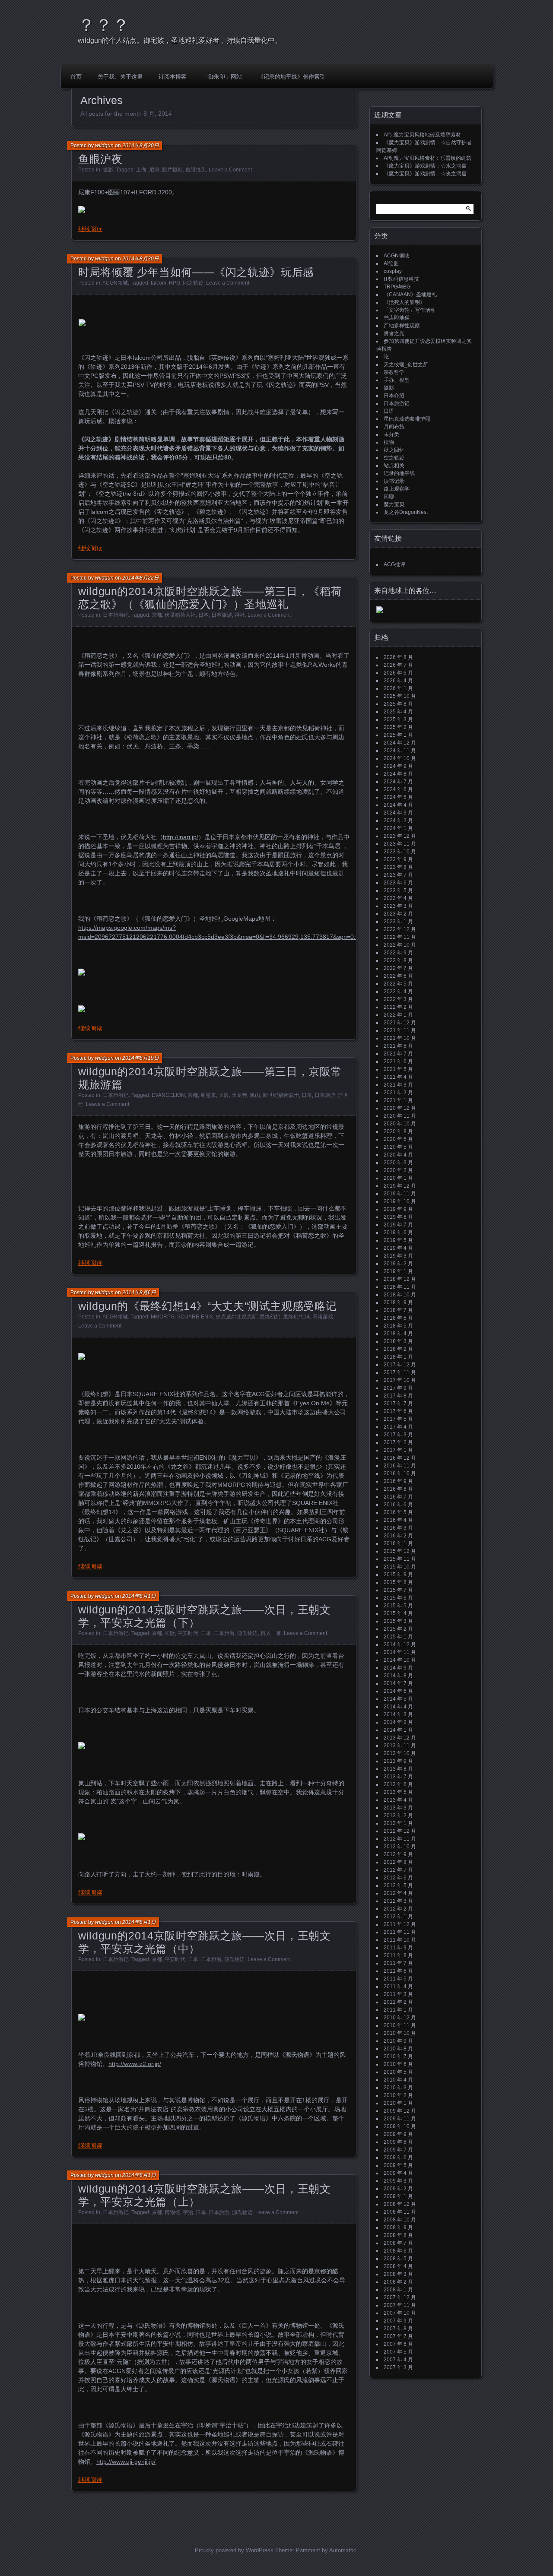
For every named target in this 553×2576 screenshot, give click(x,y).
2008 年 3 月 (398, 2274)
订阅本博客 (173, 77)
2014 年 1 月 (398, 1730)
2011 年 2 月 (398, 2002)
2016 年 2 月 (398, 1536)
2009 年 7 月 (398, 2150)
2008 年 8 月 (398, 2235)
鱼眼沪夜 (100, 159)
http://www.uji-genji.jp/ (126, 2462)
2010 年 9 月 (398, 2041)
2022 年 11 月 (400, 937)
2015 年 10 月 (400, 1567)
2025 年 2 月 (398, 727)
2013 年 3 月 (398, 1808)
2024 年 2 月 (398, 821)
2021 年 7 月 (398, 1054)
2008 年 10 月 (400, 2220)
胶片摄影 (172, 170)
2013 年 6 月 (398, 1784)
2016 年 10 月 (400, 1473)
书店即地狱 (397, 318)
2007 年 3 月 (398, 2367)
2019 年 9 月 (398, 1209)
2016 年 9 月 (398, 1481)
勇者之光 (394, 333)
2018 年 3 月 (398, 1341)
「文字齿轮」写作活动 (410, 310)
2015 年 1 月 (398, 1637)
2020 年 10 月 (400, 1124)
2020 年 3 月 (398, 1163)
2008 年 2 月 (398, 2282)
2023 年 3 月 (398, 906)
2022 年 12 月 (400, 929)
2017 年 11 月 (400, 1372)
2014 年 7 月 (398, 1683)
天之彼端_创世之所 (406, 364)
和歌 (170, 1633)
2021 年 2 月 (398, 1093)
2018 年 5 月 (398, 1326)
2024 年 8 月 (398, 774)
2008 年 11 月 (400, 2212)
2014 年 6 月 (398, 1691)
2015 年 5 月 (398, 1606)
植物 (389, 442)
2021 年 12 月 (400, 1023)
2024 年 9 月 (398, 766)
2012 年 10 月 (400, 1847)
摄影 (108, 170)
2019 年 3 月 (398, 1256)
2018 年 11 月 (400, 1287)
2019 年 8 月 (398, 1217)
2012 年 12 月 (400, 1831)
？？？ (104, 25)
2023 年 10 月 (400, 852)
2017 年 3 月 (398, 1435)
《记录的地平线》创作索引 (292, 77)
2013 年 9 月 (398, 1761)
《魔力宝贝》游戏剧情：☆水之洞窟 (425, 166)
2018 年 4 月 (398, 1334)
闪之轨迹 (193, 283)
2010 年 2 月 (398, 2095)
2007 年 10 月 (400, 2313)
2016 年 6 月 (398, 1505)
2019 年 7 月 (398, 1225)
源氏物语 (248, 1633)
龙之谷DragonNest (406, 512)
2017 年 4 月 (398, 1427)
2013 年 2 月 (398, 1816)
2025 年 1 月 (398, 735)
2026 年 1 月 (398, 688)
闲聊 (389, 497)
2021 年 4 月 (398, 1077)
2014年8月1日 (139, 1596)
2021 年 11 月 (400, 1030)
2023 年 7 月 (398, 875)
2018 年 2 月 (398, 1349)
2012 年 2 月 (398, 1909)
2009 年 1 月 (398, 2196)
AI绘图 (391, 263)
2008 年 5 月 (398, 2259)
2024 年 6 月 (398, 789)
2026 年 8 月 (398, 657)
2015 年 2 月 (398, 1629)
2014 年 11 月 (400, 1652)
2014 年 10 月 (400, 1660)
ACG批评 (394, 564)
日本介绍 (394, 396)
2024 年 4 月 (398, 805)
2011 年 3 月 (398, 1994)
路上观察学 (397, 489)
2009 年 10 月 (400, 2126)
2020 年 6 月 (398, 1139)
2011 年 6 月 (398, 1971)
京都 (157, 615)
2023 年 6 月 (398, 883)
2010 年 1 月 (398, 2103)
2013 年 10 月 (400, 1753)
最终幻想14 (296, 1317)
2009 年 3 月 (398, 2181)
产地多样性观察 (402, 326)
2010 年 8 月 (398, 2049)
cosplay (393, 271)
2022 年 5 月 (398, 984)
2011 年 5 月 (398, 1979)
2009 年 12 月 (400, 2111)
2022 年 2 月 (398, 1007)
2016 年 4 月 (398, 1520)
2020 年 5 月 (398, 1147)
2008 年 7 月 (398, 2243)
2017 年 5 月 (398, 1419)
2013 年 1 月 (398, 1823)
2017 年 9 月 (398, 1388)
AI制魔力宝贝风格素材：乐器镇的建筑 (427, 158)
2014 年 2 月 (398, 1722)
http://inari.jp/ (181, 837)
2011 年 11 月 (400, 1932)
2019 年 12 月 (400, 1186)
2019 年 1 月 (398, 1271)
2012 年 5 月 (398, 1885)
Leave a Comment (230, 170)
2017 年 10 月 (400, 1380)
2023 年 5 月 (398, 890)
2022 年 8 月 (398, 960)
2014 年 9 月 (398, 1668)
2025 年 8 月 (398, 704)
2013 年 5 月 (398, 1792)
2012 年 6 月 (398, 1878)
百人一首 (271, 1633)
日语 (389, 411)
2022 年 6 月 (398, 976)
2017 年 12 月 (400, 1365)
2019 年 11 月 (400, 1194)
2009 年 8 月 (398, 2142)
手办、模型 (397, 380)
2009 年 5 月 (398, 2165)
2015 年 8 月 (398, 1582)
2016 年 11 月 (400, 1466)
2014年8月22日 (141, 578)
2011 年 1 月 (398, 2010)
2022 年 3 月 (398, 999)
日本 (203, 615)
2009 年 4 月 (398, 2173)
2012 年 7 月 (398, 1870)
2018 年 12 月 (400, 1279)
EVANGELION (168, 1095)
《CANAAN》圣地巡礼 (410, 295)
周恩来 (208, 1095)
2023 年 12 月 (400, 836)
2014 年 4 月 (398, 1707)
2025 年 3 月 (398, 719)
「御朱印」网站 (222, 77)
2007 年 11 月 (400, 2305)
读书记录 (394, 481)
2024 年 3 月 (398, 813)
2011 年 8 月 (398, 1955)
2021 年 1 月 (398, 1100)
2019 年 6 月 (398, 1233)
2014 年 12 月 (400, 1644)
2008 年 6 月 (398, 2251)
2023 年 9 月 (398, 859)
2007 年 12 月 (400, 2297)
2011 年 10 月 (400, 1940)
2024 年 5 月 (398, 797)
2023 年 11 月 (400, 844)
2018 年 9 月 (398, 1302)
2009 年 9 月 (398, 2134)
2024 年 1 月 (398, 828)
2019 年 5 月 (398, 1240)
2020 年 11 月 (400, 1116)
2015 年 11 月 (400, 1559)
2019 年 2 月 (398, 1264)
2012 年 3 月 (398, 1901)
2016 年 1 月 (398, 1543)
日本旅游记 (116, 615)
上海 (141, 170)
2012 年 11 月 (400, 1839)
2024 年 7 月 (398, 782)
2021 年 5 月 (398, 1069)
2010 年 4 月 (398, 2080)
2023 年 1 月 (398, 922)
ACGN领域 (115, 283)
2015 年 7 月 (398, 1590)
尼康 (154, 170)
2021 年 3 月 (398, 1085)
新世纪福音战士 (281, 1095)
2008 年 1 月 (398, 2290)
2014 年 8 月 (398, 1676)
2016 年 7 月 (398, 1497)
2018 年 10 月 (400, 1295)
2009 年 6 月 (398, 2158)
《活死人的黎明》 (404, 302)
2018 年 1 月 (398, 1357)
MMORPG (163, 1317)
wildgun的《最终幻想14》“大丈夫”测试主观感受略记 (207, 1306)
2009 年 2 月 (398, 2189)
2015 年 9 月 (398, 1575)
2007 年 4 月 (398, 2360)
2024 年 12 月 (400, 743)
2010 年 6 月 (398, 2064)
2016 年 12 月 (400, 1458)
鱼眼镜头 (196, 170)
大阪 (224, 1095)
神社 (240, 615)
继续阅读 (90, 229)
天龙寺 (239, 1095)
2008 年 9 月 (398, 2227)
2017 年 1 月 (398, 1450)
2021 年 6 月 (398, 1061)
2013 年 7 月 (398, 1777)
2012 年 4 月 (398, 1893)
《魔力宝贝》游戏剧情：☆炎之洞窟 (425, 174)
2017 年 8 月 (398, 1396)
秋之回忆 (394, 450)
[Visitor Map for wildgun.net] (380, 612)
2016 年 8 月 (398, 1489)
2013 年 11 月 (400, 1746)
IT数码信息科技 (401, 279)
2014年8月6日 (139, 1293)
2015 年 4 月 (398, 1613)
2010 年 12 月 (400, 2018)
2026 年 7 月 (398, 665)
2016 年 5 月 (398, 1512)
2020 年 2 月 (398, 1170)
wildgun (104, 146)
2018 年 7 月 (398, 1310)
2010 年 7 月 (398, 2056)
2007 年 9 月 (398, 2321)
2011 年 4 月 (398, 1987)
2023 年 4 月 (398, 898)
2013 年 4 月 (398, 1800)
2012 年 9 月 (398, 1854)
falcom (159, 283)
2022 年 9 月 (398, 953)
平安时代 (188, 1633)
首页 (76, 77)
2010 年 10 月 (400, 2033)
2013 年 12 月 (400, 1738)
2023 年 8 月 (398, 867)
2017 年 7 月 (398, 1404)
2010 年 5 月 (398, 2072)
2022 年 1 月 (398, 1015)
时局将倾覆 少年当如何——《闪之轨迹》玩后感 (196, 272)
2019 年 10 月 (400, 1201)
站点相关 (394, 466)
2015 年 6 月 (398, 1598)
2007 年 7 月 (398, 2336)
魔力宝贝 (394, 504)
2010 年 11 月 (400, 2025)
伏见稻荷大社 (180, 615)
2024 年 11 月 (400, 751)
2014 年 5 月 (398, 1699)
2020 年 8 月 (398, 1131)
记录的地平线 (399, 473)
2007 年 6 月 (398, 2344)
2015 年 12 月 (400, 1551)
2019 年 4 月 (398, 1248)
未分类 (391, 434)
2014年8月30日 (141, 146)
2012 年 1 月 (398, 1917)
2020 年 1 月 (398, 1178)
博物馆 (172, 2212)
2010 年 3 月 (398, 2088)
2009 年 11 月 (400, 2119)
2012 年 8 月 (398, 1862)
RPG (175, 283)
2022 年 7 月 (398, 968)
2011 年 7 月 (398, 1963)
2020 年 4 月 (398, 1155)
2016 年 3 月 (398, 1528)
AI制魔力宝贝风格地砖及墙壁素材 (422, 135)
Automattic (343, 2550)
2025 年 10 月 (400, 696)
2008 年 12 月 (400, 2204)
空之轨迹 (394, 458)
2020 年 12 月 (400, 1108)
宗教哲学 (394, 372)
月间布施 (394, 427)
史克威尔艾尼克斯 (236, 1317)
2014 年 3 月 (398, 1714)
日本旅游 (222, 615)
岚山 (255, 1095)
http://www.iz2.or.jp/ (135, 2064)
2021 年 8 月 (398, 1046)
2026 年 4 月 (398, 681)
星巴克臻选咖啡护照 (407, 419)
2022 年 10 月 (400, 945)
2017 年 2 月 (398, 1442)
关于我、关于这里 (120, 77)
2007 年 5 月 (398, 2352)
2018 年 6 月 (398, 1318)
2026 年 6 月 (398, 673)
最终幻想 (270, 1317)
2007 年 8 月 (398, 2329)
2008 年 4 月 (398, 2266)
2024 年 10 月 (400, 758)
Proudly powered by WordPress (234, 2550)
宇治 (188, 2212)
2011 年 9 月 (398, 1948)
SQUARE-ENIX (195, 1317)
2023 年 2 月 (398, 914)
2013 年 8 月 (398, 1769)
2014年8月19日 (141, 1058)
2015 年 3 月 (398, 1621)
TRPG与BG (397, 287)
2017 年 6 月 (398, 1411)
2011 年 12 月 (400, 1924)
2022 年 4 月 (398, 992)
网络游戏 (323, 1317)
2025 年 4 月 (398, 712)
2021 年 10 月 (400, 1038)
